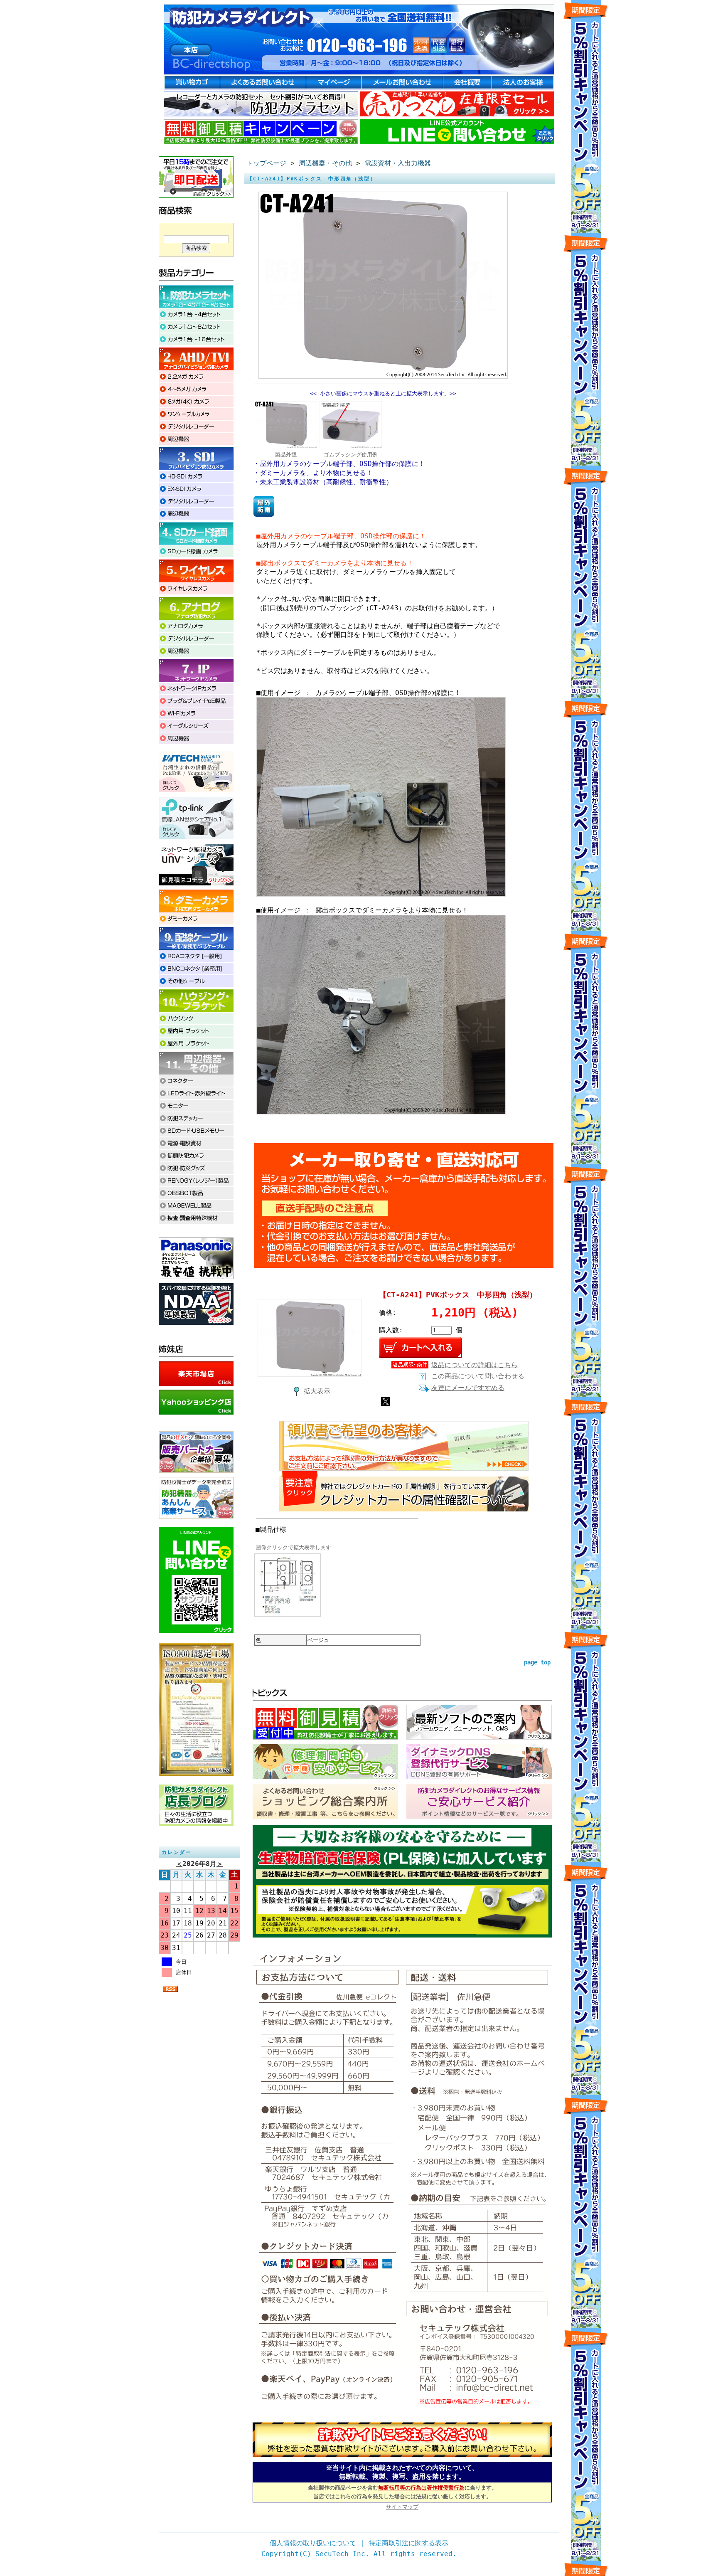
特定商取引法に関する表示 (408, 2543)
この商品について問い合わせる (478, 1376)
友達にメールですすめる (468, 1388)
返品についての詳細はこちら (475, 1365)
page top (537, 1662)
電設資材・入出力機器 (398, 163)
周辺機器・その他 (325, 163)
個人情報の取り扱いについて (313, 2543)
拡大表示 (317, 1391)
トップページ (266, 163)
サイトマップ (402, 2507)
